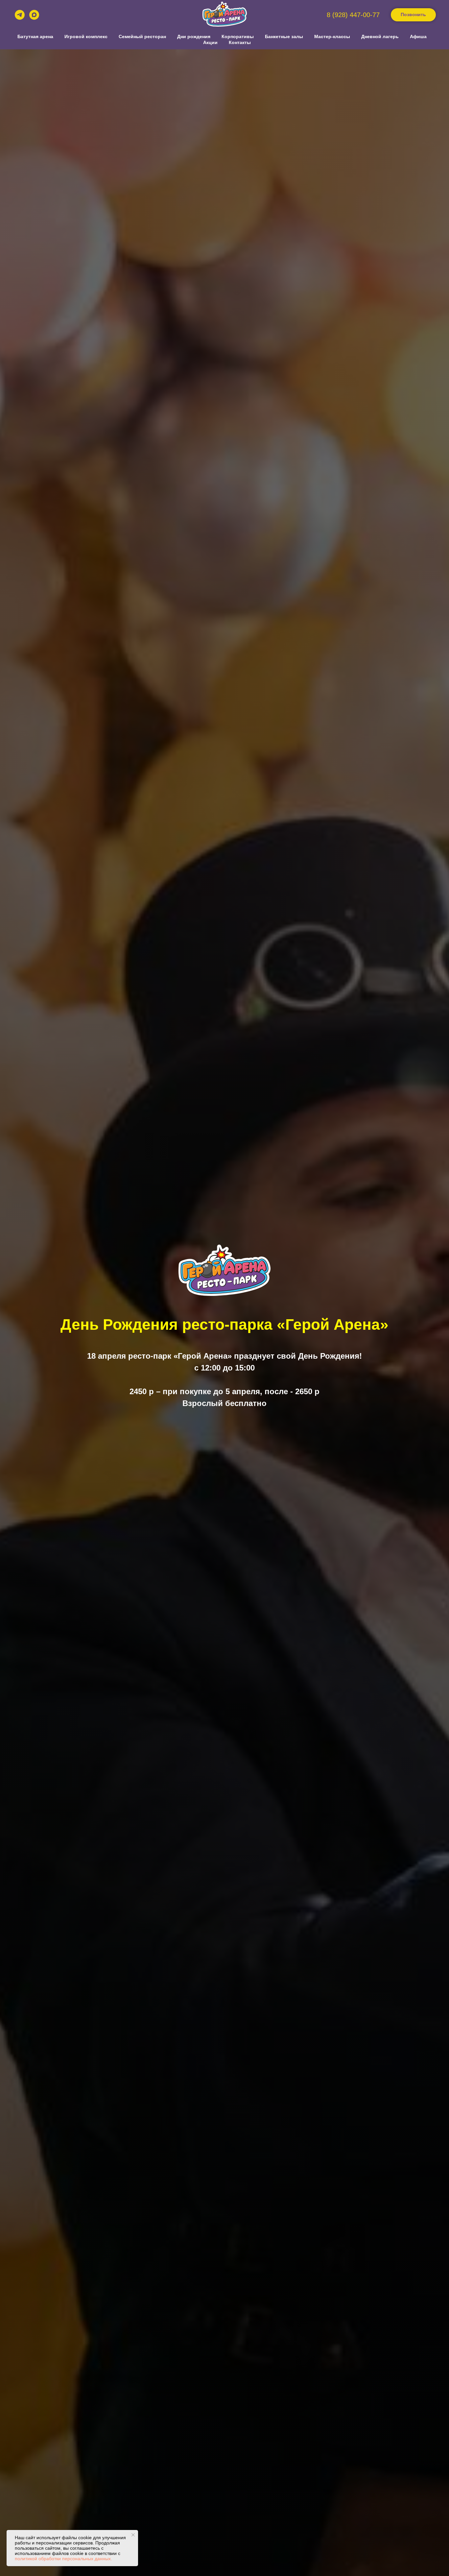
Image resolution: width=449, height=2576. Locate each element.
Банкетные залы (284, 36)
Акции (210, 42)
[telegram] (20, 15)
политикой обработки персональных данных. (63, 2559)
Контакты (240, 42)
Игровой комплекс (86, 36)
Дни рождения (194, 36)
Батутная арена (35, 36)
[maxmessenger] (34, 15)
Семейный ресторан (142, 36)
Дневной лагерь (380, 36)
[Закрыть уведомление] (133, 2535)
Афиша (418, 36)
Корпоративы (238, 36)
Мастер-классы (332, 36)
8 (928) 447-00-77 (353, 15)
